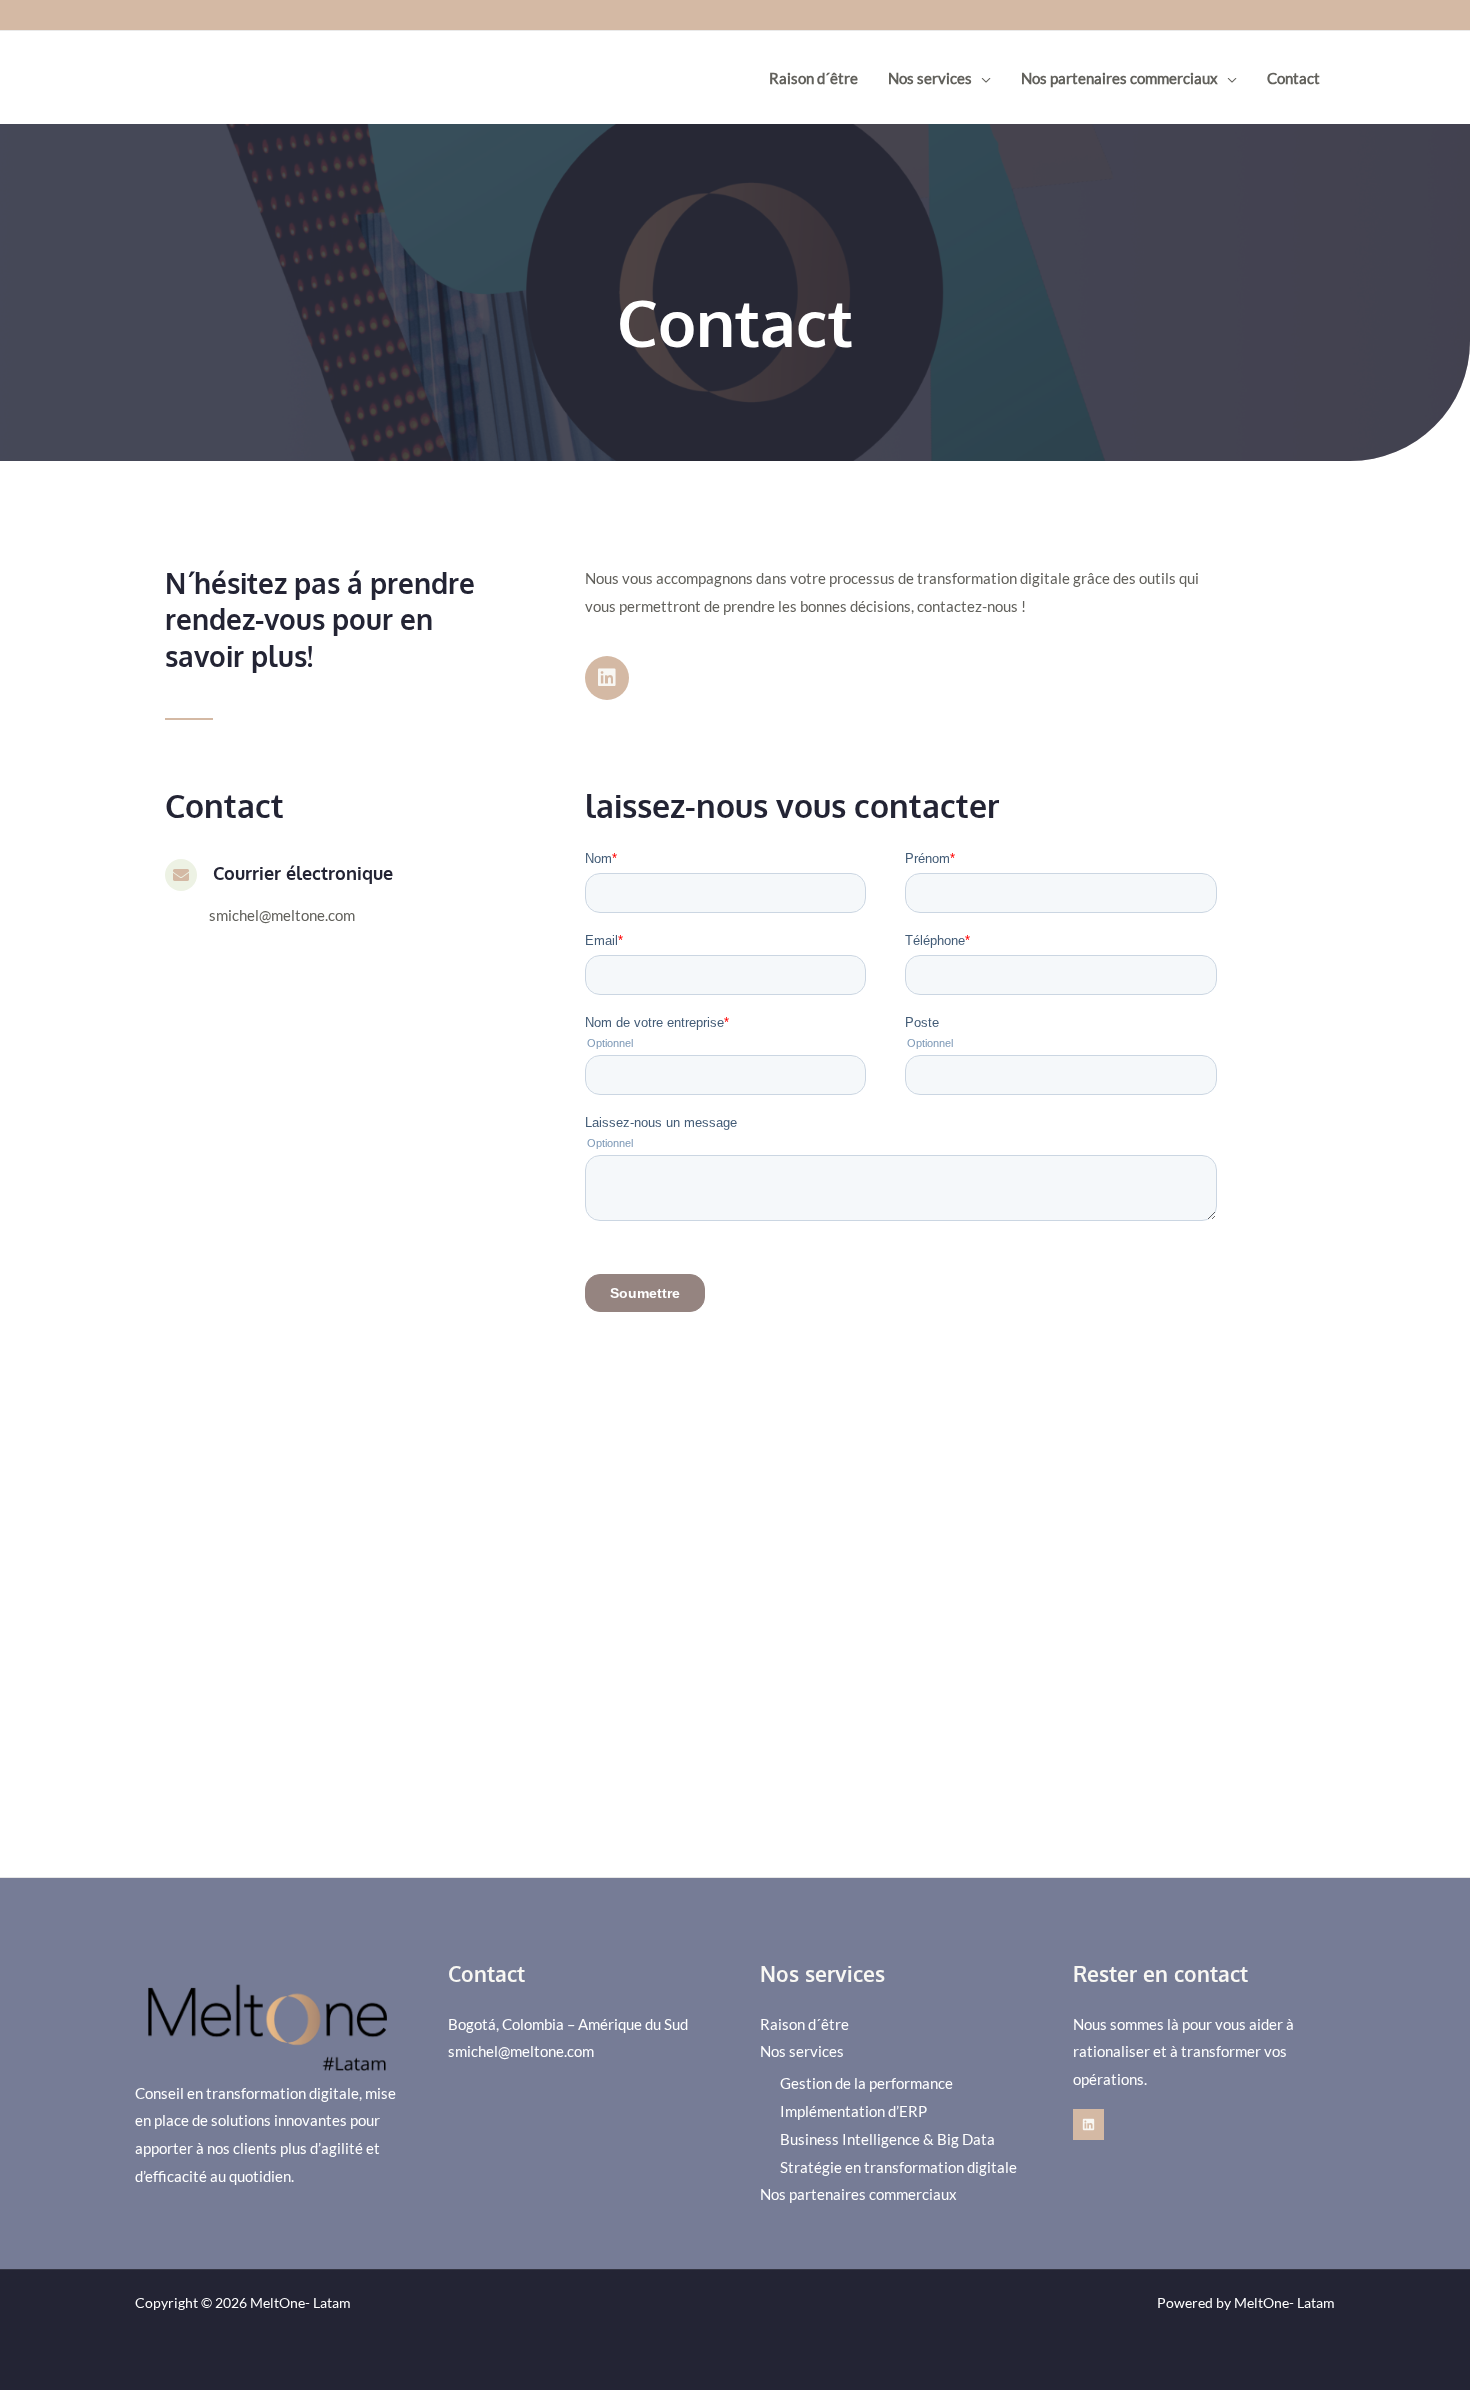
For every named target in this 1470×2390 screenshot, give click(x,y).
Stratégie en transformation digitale (898, 2167)
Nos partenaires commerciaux (1119, 78)
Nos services (930, 78)
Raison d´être (813, 78)
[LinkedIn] (1088, 2124)
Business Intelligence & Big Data (887, 2139)
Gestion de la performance (866, 2083)
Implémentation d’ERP (853, 2111)
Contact (1293, 78)
